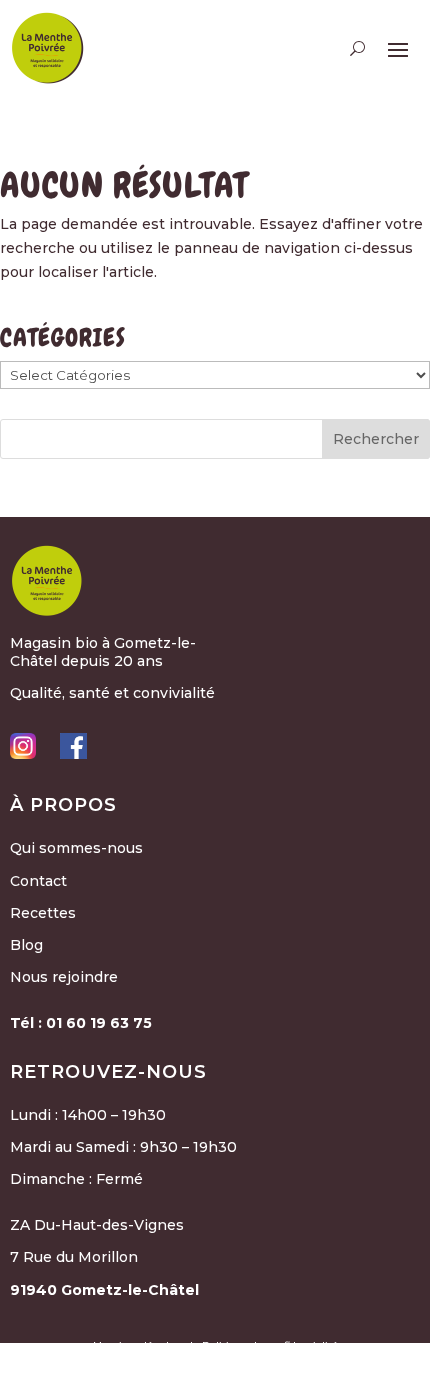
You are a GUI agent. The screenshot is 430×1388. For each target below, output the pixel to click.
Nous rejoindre (64, 977)
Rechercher (376, 439)
